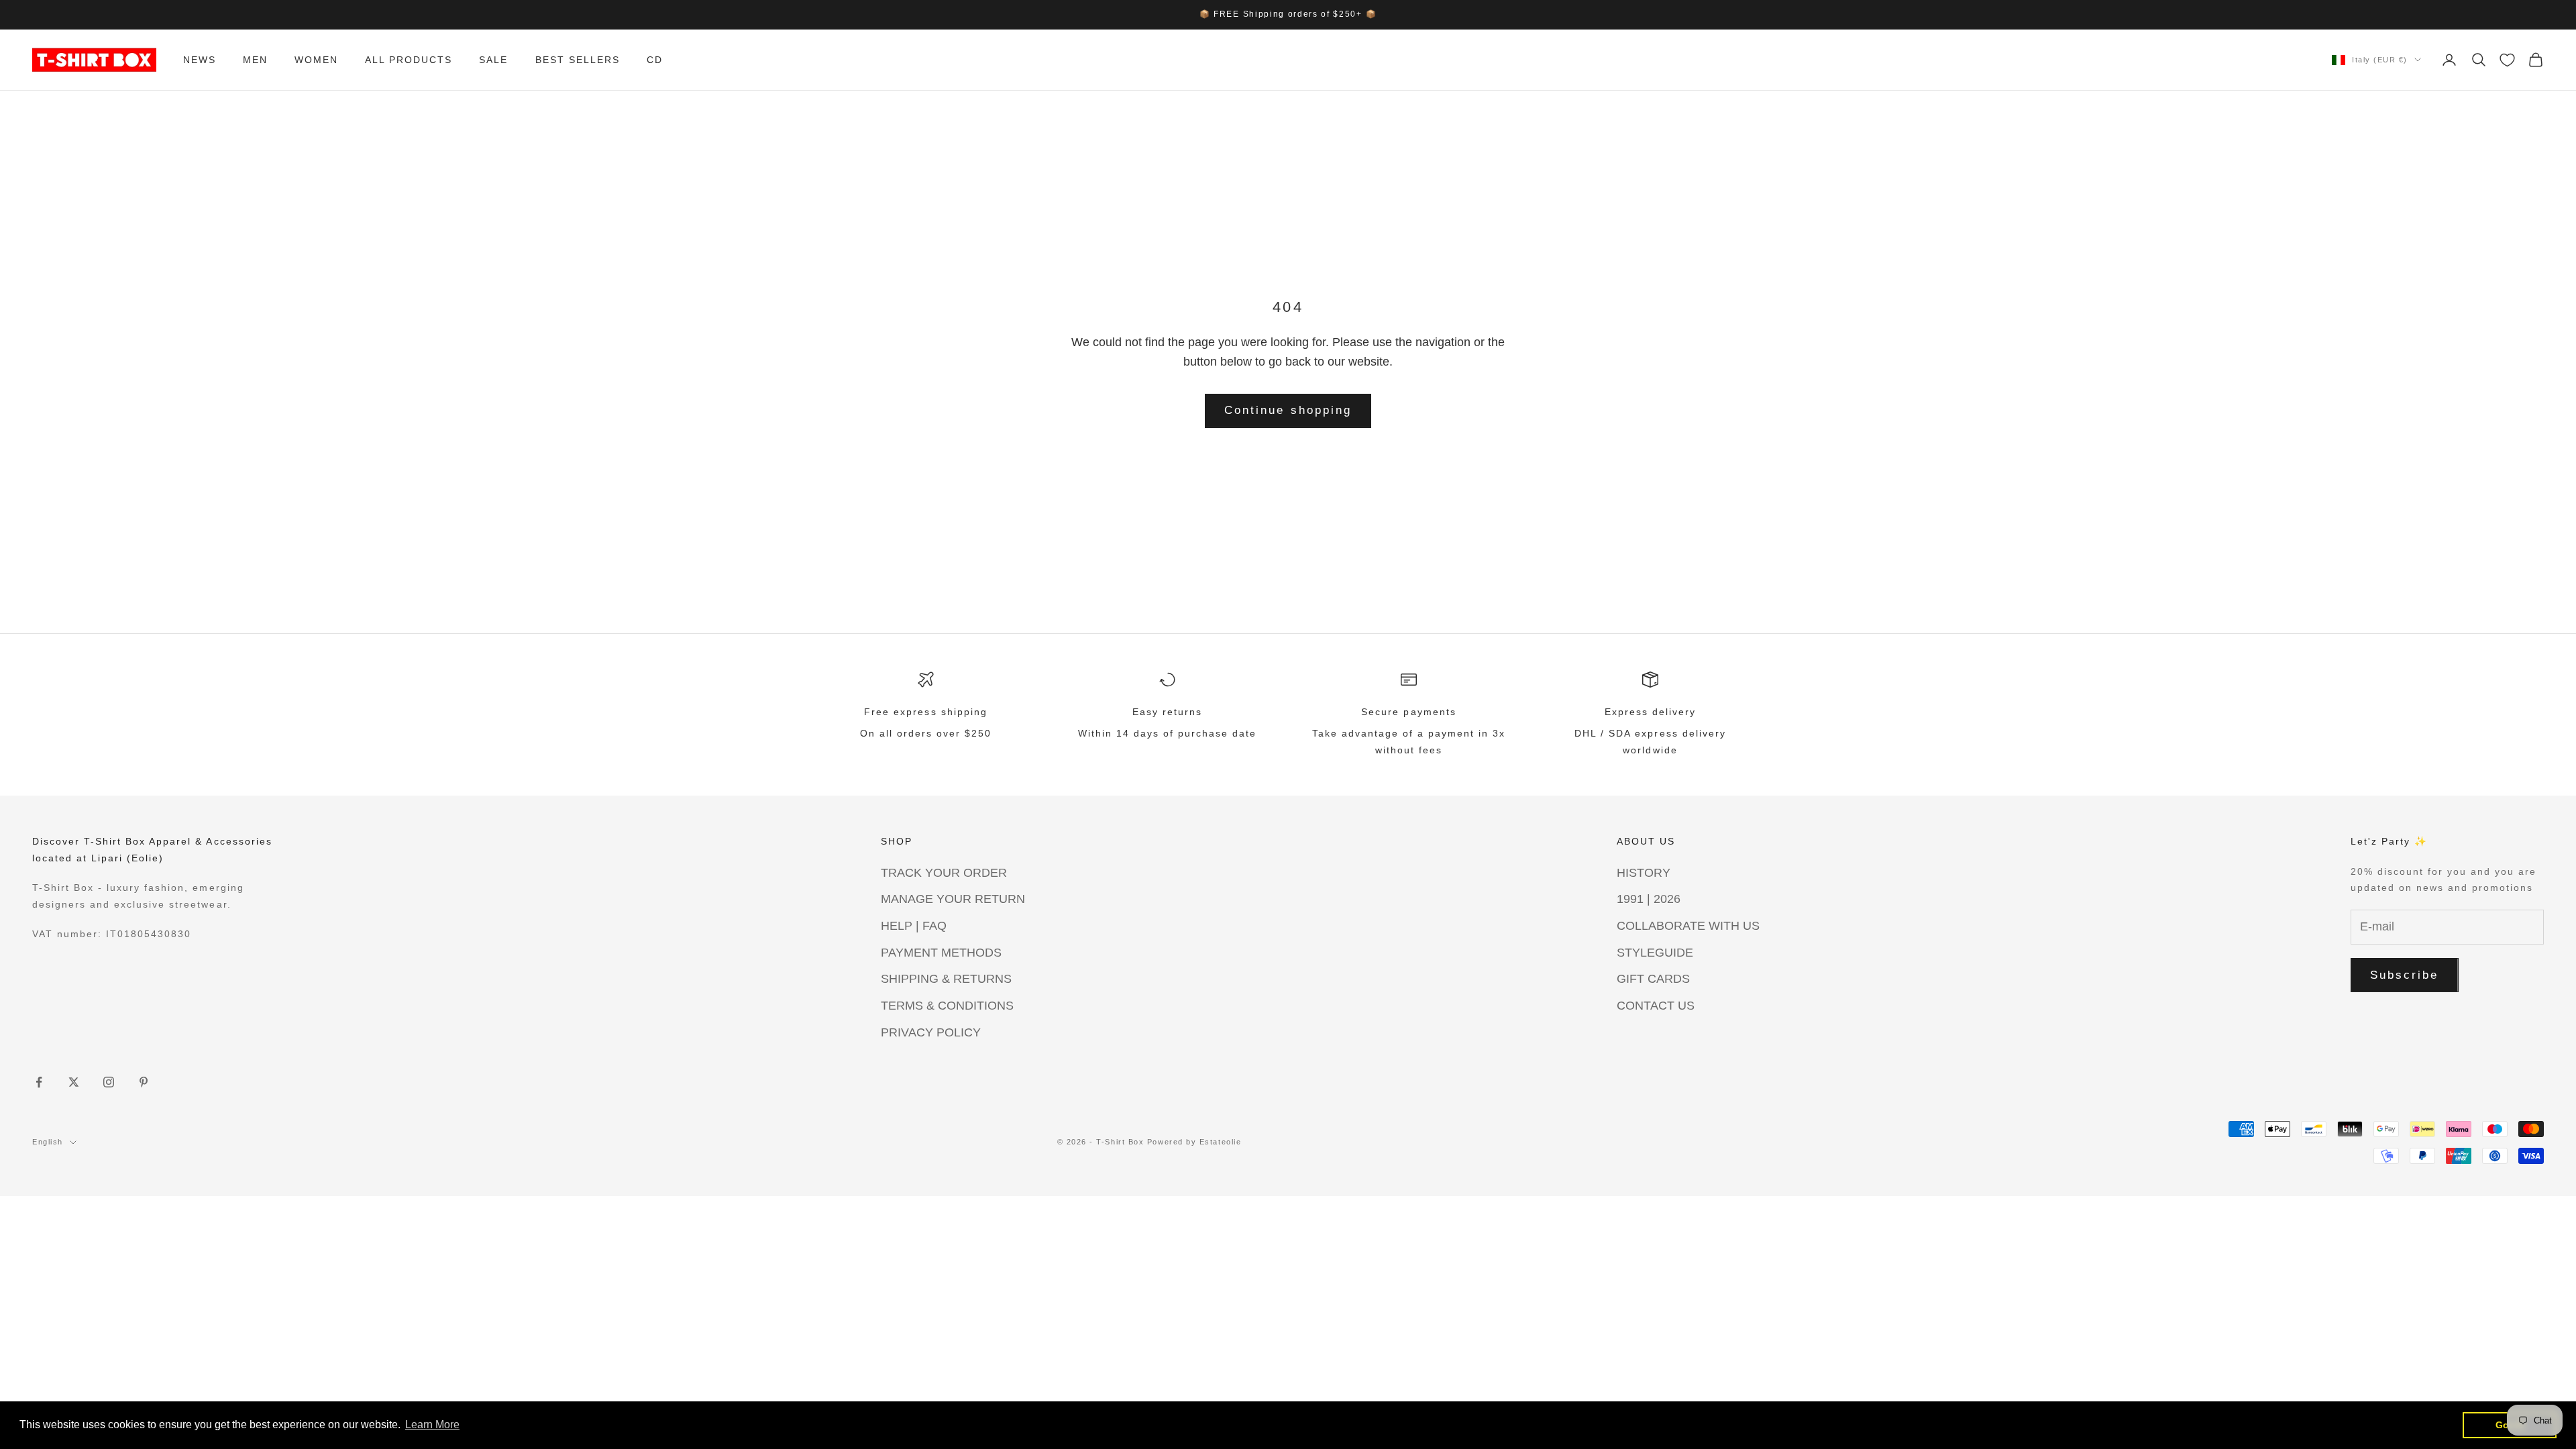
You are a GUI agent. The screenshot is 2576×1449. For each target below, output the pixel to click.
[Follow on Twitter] (74, 1082)
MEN (255, 60)
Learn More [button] (432, 1425)
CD (655, 60)
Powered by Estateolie (1194, 1142)
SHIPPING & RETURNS (946, 979)
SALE (493, 60)
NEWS (200, 60)
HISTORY (1644, 873)
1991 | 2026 (1649, 899)
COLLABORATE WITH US (1688, 926)
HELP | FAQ (914, 926)
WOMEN (316, 60)
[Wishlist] (2507, 60)
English (48, 1142)
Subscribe (2405, 975)
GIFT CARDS (1653, 979)
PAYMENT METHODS (941, 953)
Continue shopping (1288, 410)
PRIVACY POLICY (931, 1032)
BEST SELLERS (578, 60)
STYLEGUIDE (1655, 953)
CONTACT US (1656, 1006)
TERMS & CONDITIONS (947, 1006)
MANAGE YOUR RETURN (953, 899)
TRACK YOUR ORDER (944, 873)
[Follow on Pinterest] (144, 1082)
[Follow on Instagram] (109, 1082)
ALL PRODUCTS (409, 60)
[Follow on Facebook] (39, 1082)
